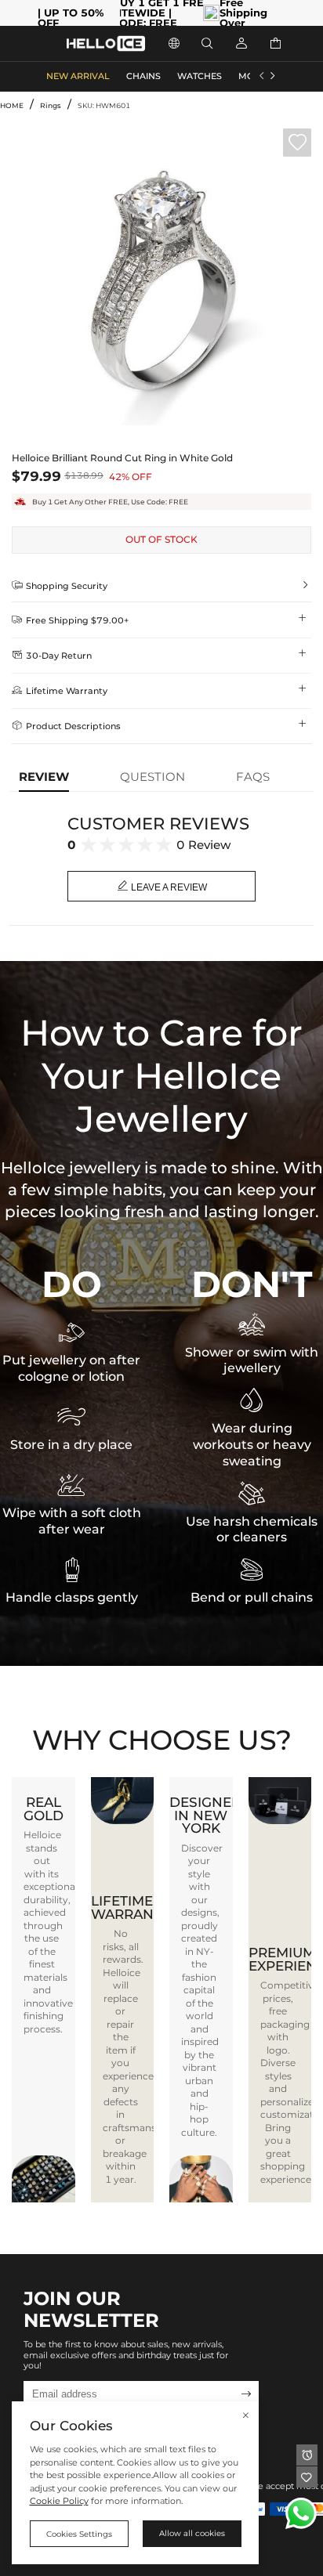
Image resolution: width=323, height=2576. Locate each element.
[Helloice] (106, 43)
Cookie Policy (59, 2501)
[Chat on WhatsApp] (301, 2513)
